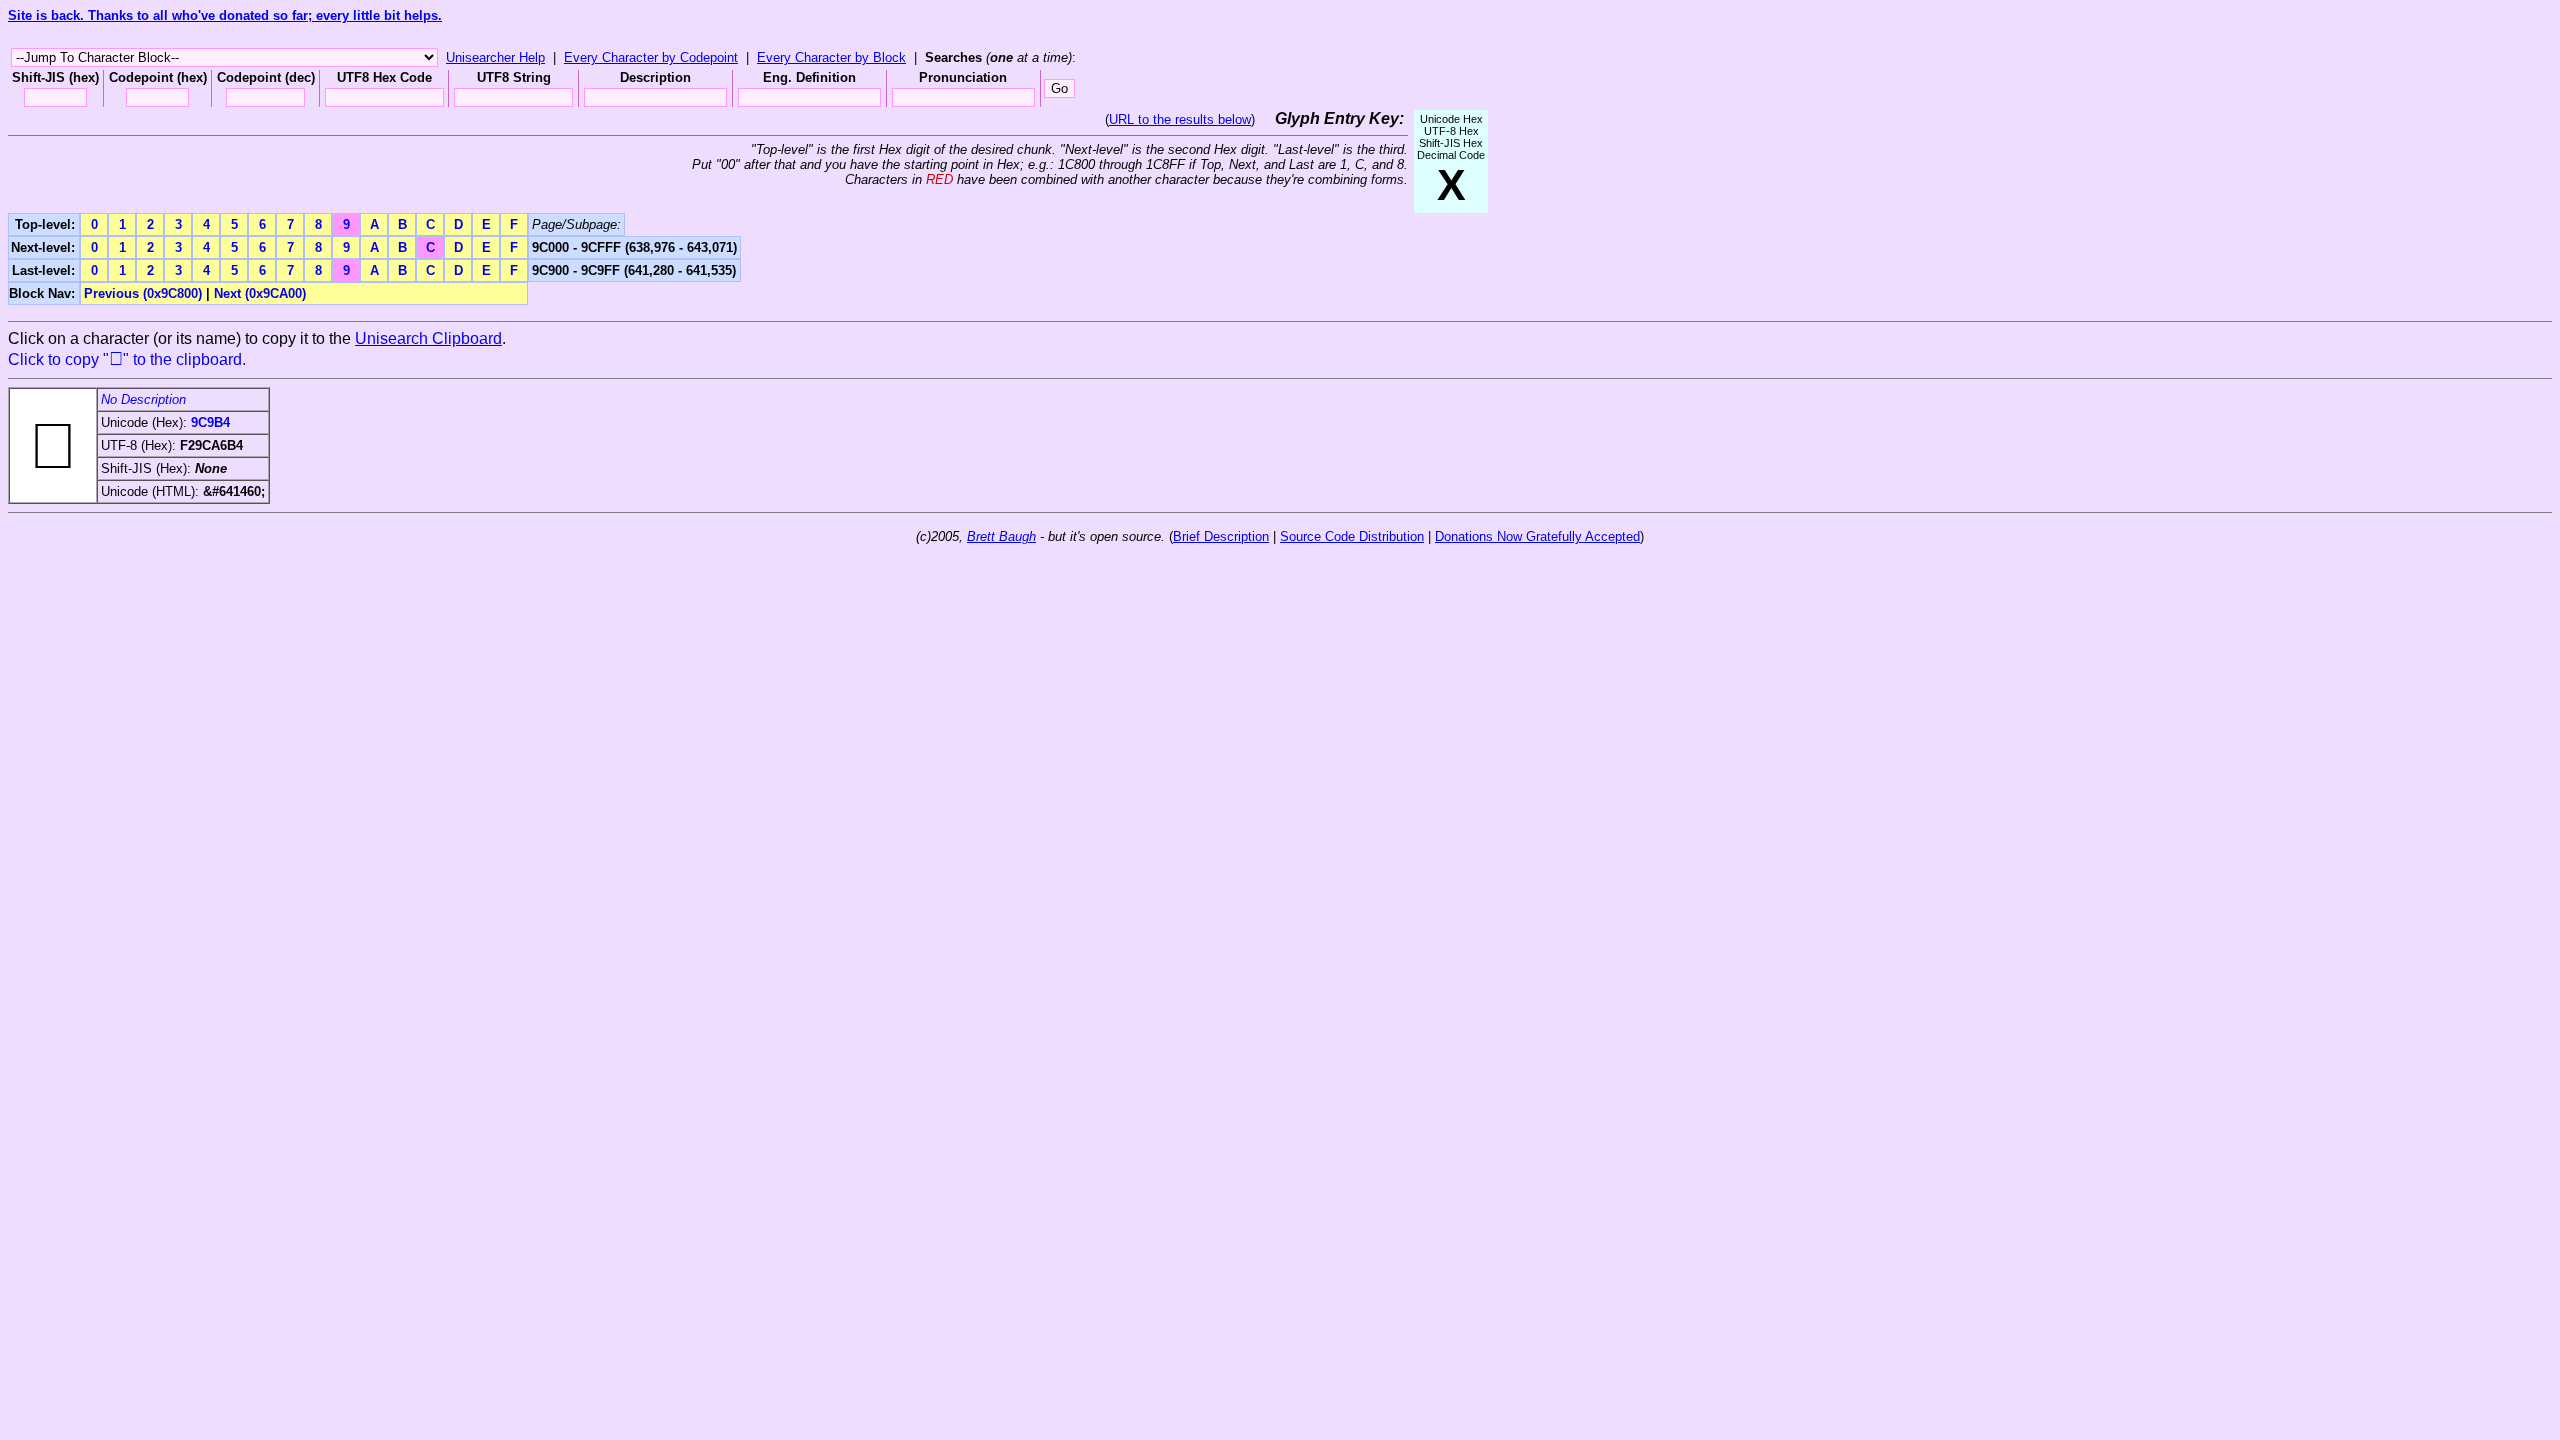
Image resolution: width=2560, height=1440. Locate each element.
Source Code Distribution (1352, 536)
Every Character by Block (831, 57)
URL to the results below (1180, 119)
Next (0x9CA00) (260, 293)
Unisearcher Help (495, 57)
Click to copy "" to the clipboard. (127, 359)
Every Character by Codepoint (651, 57)
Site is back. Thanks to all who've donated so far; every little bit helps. (225, 15)
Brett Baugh (1001, 536)
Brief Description (1221, 536)
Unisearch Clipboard (428, 338)
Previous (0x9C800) (143, 293)
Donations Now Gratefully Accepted (1537, 536)
